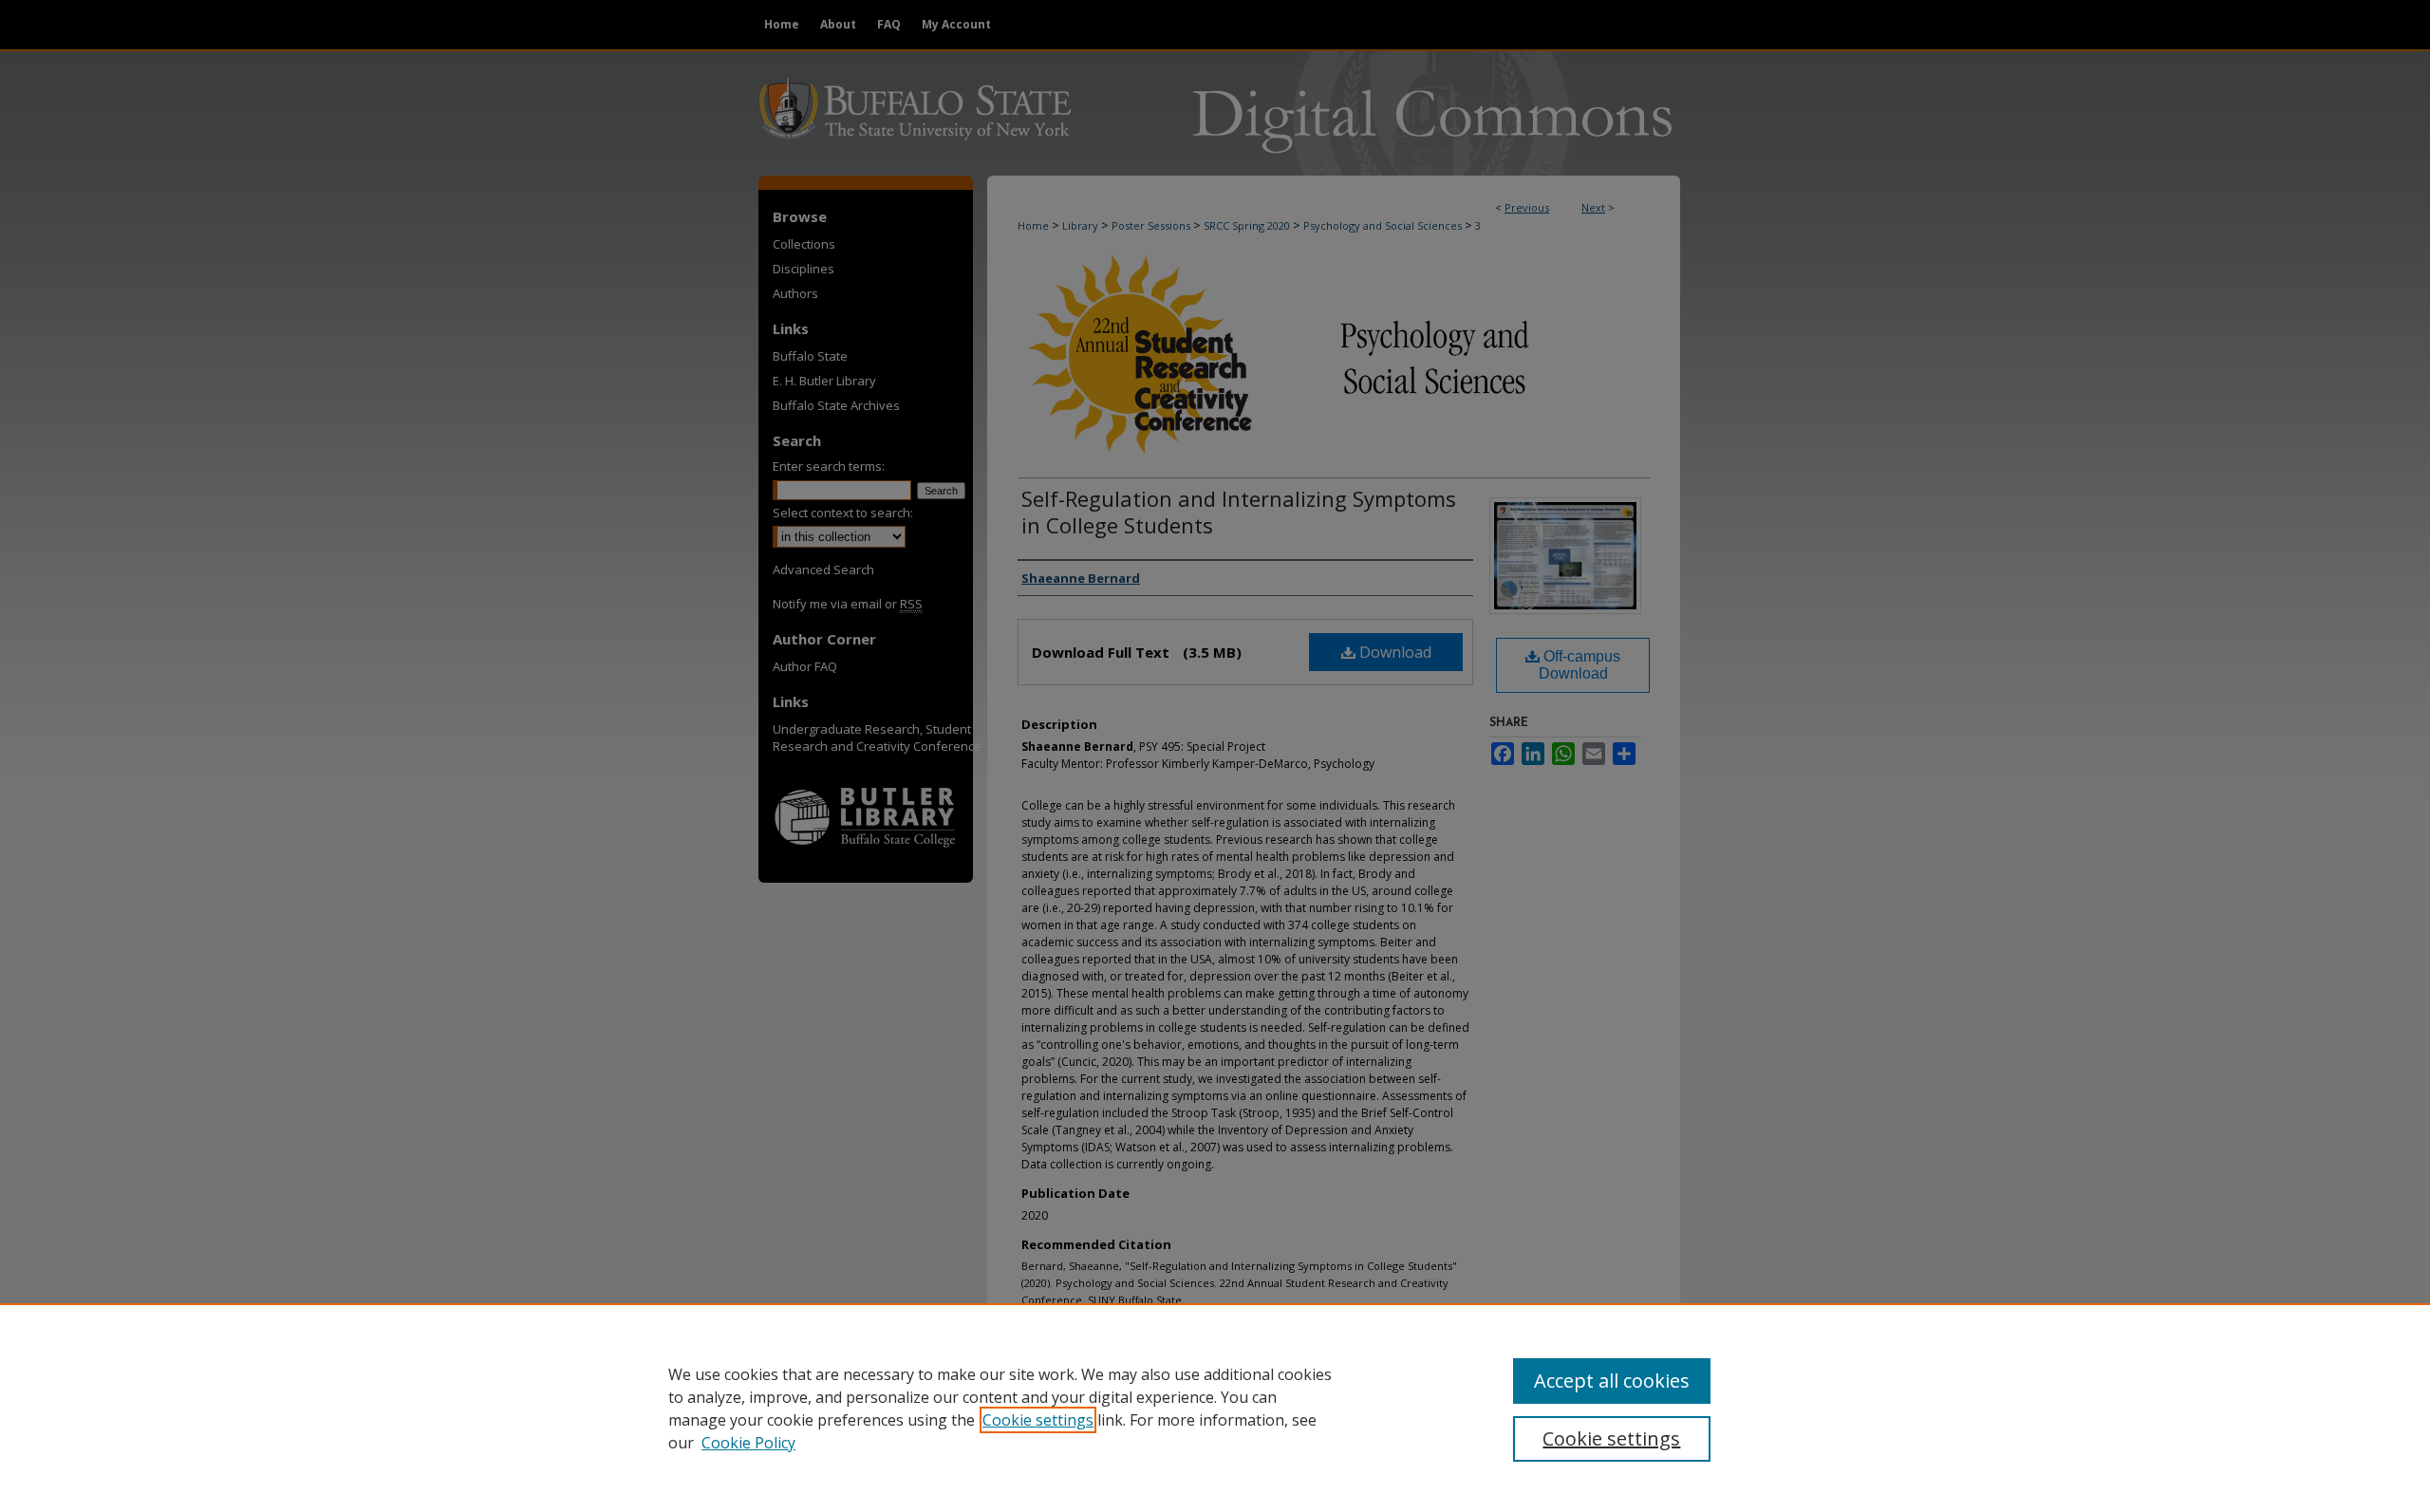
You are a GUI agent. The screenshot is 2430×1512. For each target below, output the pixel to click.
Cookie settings (1038, 1420)
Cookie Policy (748, 1443)
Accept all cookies (1612, 1381)
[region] (1215, 1408)
